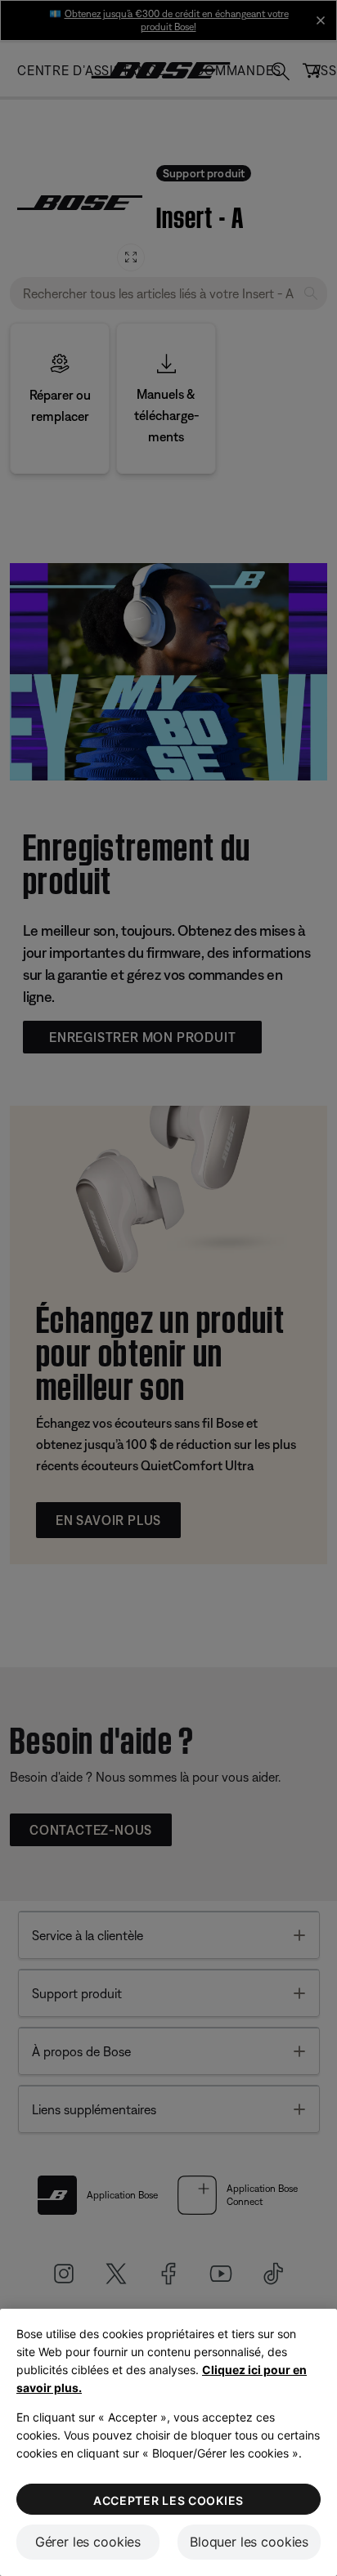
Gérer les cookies (88, 2542)
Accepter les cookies (168, 2500)
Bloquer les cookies (249, 2542)
